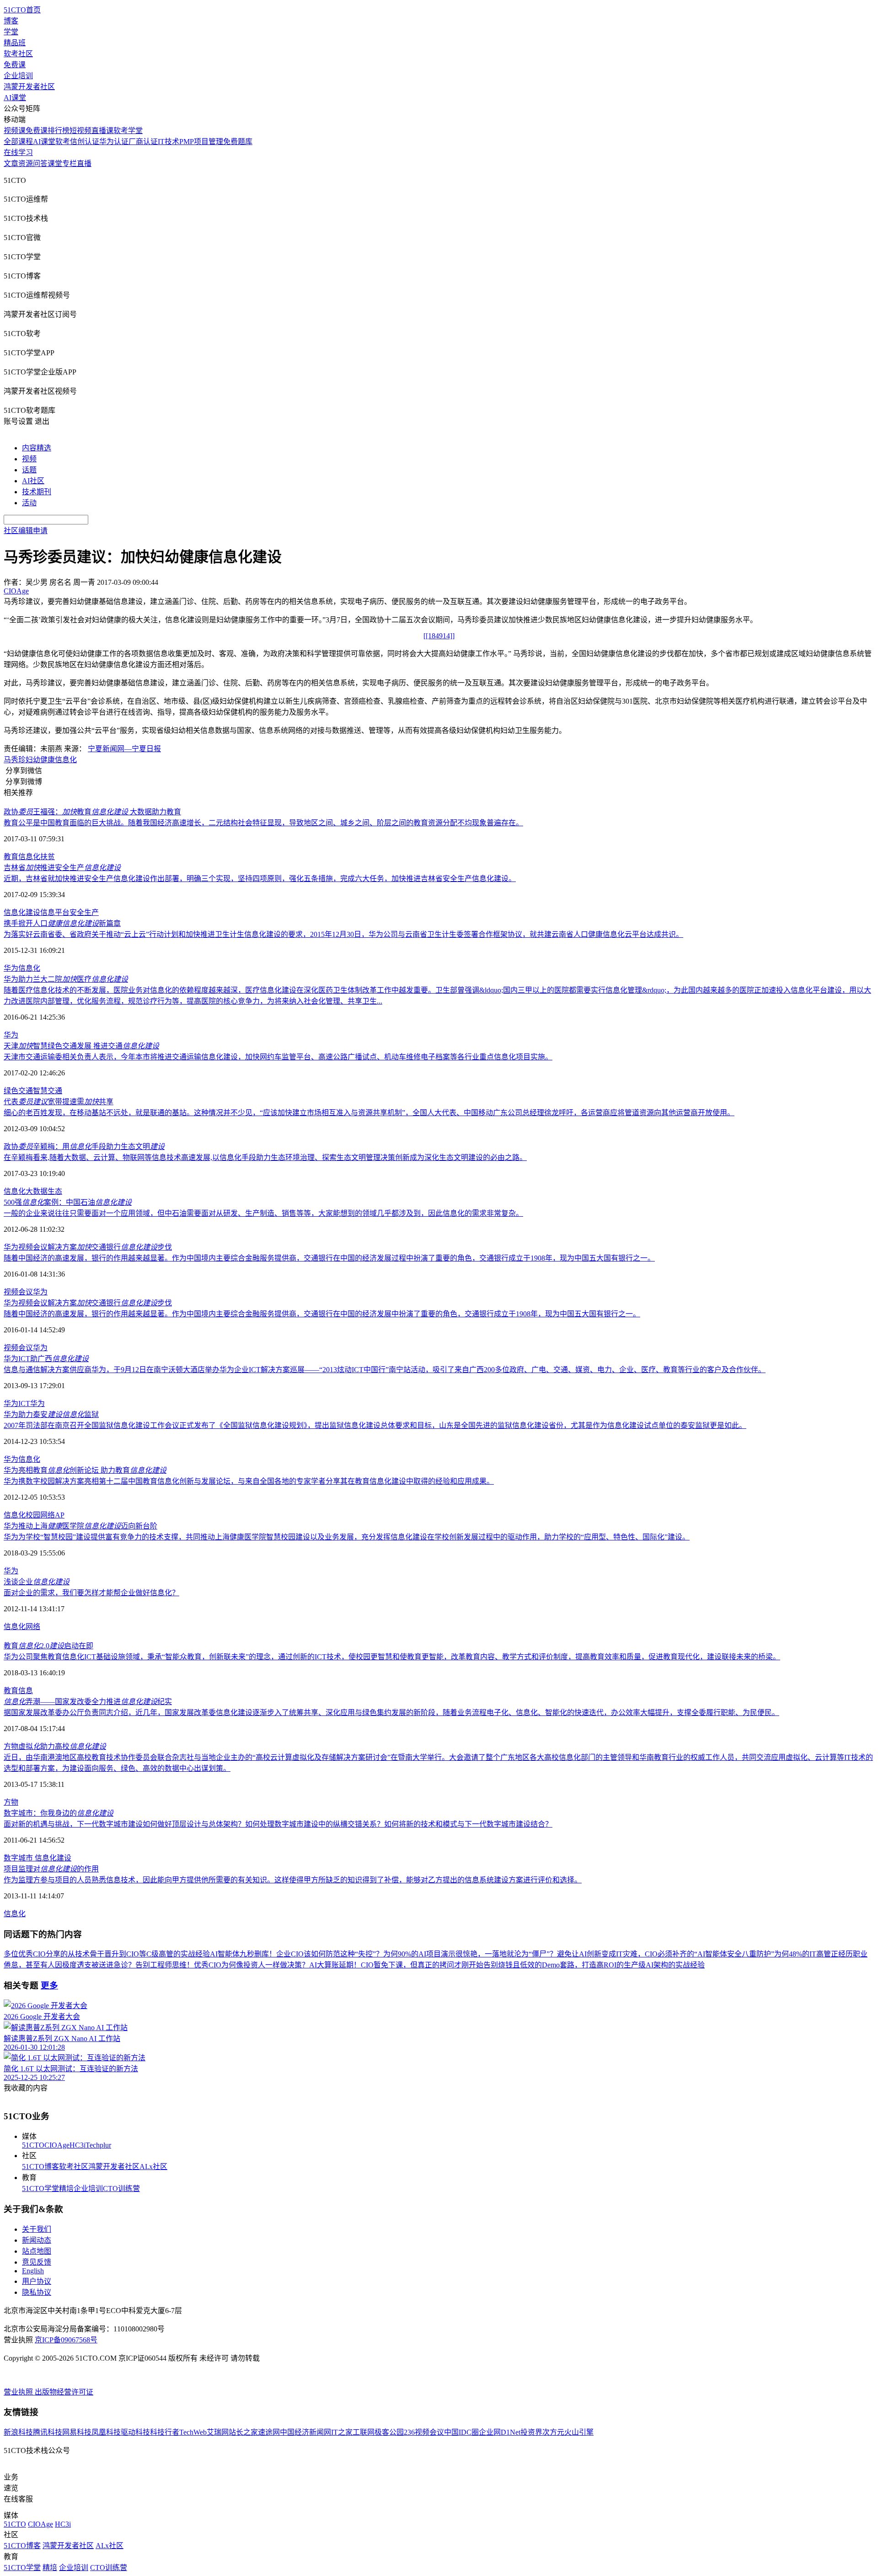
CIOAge (57, 2145)
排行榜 (59, 131)
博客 (11, 21)
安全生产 (84, 912)
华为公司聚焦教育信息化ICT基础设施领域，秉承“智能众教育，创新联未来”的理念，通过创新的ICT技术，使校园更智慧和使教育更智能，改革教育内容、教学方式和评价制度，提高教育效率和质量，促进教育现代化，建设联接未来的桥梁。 (392, 1657)
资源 (26, 163)
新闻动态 (37, 2240)
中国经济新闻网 (305, 2432)
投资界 (531, 2432)
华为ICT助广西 (46, 1359)
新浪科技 (18, 2432)
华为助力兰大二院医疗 (66, 979)
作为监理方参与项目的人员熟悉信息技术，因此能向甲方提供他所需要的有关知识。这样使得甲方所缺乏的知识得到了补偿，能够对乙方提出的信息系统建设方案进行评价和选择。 (293, 1880)
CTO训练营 (121, 2189)
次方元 (553, 2432)
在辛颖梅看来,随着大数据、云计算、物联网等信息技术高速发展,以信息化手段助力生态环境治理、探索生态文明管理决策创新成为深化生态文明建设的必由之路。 (265, 1157)
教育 (11, 857)
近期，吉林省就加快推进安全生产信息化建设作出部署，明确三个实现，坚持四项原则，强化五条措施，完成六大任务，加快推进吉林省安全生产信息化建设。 (260, 879)
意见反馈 (37, 2262)
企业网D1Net (500, 2432)
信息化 (66, 760)
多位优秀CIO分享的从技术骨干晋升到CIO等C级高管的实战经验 (107, 1954)
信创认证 (85, 142)
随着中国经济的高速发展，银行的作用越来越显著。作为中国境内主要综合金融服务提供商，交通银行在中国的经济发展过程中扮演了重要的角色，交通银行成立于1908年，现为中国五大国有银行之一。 (329, 1258)
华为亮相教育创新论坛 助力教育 (85, 1470)
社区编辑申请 (26, 531)
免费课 (15, 65)
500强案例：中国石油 (68, 1202)
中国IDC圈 (461, 2432)
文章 (11, 163)
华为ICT (17, 1403)
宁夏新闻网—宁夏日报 (124, 749)
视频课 (15, 131)
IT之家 (342, 2432)
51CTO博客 (40, 2167)
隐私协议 (37, 2292)
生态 (55, 1191)
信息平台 (55, 912)
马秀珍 (15, 760)
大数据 (37, 1191)
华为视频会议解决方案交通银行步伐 (88, 1247)
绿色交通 (18, 1091)
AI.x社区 (153, 2167)
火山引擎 (579, 2432)
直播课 (102, 131)
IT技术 (169, 142)
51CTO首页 (22, 10)
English (33, 2271)
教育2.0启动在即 (48, 1646)
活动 (29, 503)
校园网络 (40, 1515)
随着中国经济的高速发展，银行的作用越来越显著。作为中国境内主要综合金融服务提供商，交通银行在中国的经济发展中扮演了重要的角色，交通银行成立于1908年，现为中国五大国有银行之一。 (322, 1314)
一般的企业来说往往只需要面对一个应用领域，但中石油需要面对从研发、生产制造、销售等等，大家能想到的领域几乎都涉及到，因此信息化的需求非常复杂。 (263, 1213)
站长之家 (243, 2432)
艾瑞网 (218, 2432)
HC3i (78, 2145)
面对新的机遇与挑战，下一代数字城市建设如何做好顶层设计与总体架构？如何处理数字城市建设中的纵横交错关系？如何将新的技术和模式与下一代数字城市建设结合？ (278, 1824)
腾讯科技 (48, 2432)
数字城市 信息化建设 (37, 1858)
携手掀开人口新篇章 (62, 923)
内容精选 (37, 448)
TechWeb (193, 2432)
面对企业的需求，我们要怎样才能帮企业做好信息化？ (91, 1593)
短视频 (80, 131)
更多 (49, 1985)
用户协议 (37, 2281)
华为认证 (114, 142)
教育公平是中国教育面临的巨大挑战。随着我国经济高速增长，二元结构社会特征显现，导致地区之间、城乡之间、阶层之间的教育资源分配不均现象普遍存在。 (263, 823)
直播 (84, 163)
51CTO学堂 (40, 2189)
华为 (11, 968)
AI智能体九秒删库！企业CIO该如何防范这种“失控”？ (297, 1954)
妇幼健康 (40, 760)
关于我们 (37, 2229)
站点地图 (37, 2251)
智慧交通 (48, 1091)
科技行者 (165, 2432)
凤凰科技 (106, 2432)
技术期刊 (37, 492)
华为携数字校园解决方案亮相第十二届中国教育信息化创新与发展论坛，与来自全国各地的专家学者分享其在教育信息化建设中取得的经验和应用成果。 (249, 1481)
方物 (11, 1802)
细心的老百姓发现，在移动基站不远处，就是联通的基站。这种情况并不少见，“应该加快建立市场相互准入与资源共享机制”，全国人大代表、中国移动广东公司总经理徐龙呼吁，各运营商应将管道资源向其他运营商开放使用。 (369, 1113)
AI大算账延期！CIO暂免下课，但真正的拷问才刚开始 (396, 1965)
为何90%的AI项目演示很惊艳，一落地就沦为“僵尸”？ (470, 1954)
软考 (63, 142)
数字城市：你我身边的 (59, 1813)
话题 (29, 470)
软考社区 (18, 54)
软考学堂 (128, 131)
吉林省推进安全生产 (62, 868)
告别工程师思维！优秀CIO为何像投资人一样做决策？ (222, 1965)
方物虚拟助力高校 (55, 1746)
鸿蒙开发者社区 (29, 87)
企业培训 (18, 76)
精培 (66, 2189)
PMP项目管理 (201, 142)
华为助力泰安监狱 (51, 1414)
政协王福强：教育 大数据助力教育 (92, 812)
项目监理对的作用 (51, 1869)
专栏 (70, 163)
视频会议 (18, 1292)
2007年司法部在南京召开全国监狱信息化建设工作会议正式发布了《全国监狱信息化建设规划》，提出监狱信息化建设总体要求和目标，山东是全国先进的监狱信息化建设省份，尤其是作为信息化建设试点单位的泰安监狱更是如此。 (375, 1425)
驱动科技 (135, 2432)
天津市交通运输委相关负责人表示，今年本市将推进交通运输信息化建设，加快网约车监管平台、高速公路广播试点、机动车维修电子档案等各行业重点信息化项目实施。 (278, 1057)
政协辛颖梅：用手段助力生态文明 (84, 1146)
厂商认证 (143, 142)
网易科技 (77, 2432)
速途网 (269, 2432)
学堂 (11, 32)
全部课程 (18, 142)
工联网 (364, 2432)
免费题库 (238, 142)
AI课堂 (15, 98)
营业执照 (19, 2392)
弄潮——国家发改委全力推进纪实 (88, 1702)
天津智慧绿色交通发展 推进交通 (81, 1046)
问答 (40, 163)
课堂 (55, 163)
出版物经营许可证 (64, 2392)
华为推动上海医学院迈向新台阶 (80, 1526)
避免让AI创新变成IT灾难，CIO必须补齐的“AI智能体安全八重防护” (666, 1954)
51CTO (33, 2145)
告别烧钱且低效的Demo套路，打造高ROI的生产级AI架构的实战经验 (594, 1965)
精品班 (15, 43)
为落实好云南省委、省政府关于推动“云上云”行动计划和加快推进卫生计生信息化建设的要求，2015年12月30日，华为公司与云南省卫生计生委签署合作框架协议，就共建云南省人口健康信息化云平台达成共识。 (343, 934)
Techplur (98, 2145)
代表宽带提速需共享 (59, 1102)
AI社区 (33, 481)
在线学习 (18, 152)
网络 (33, 1627)
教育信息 (18, 1691)
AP (60, 1515)
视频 (29, 459)
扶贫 (48, 857)
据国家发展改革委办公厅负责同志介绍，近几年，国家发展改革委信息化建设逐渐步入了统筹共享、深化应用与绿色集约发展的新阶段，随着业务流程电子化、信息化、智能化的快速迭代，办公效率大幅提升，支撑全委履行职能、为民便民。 (391, 1713)
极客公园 (389, 2432)
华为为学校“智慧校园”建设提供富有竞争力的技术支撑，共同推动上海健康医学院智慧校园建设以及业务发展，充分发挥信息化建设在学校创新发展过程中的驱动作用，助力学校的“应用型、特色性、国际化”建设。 (347, 1537)
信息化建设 (22, 912)
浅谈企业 (37, 1582)
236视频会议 (424, 2432)
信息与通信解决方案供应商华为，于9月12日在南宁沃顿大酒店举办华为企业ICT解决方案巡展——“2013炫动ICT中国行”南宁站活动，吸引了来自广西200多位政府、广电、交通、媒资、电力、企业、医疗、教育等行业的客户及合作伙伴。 (385, 1370)
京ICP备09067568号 (66, 2340)
